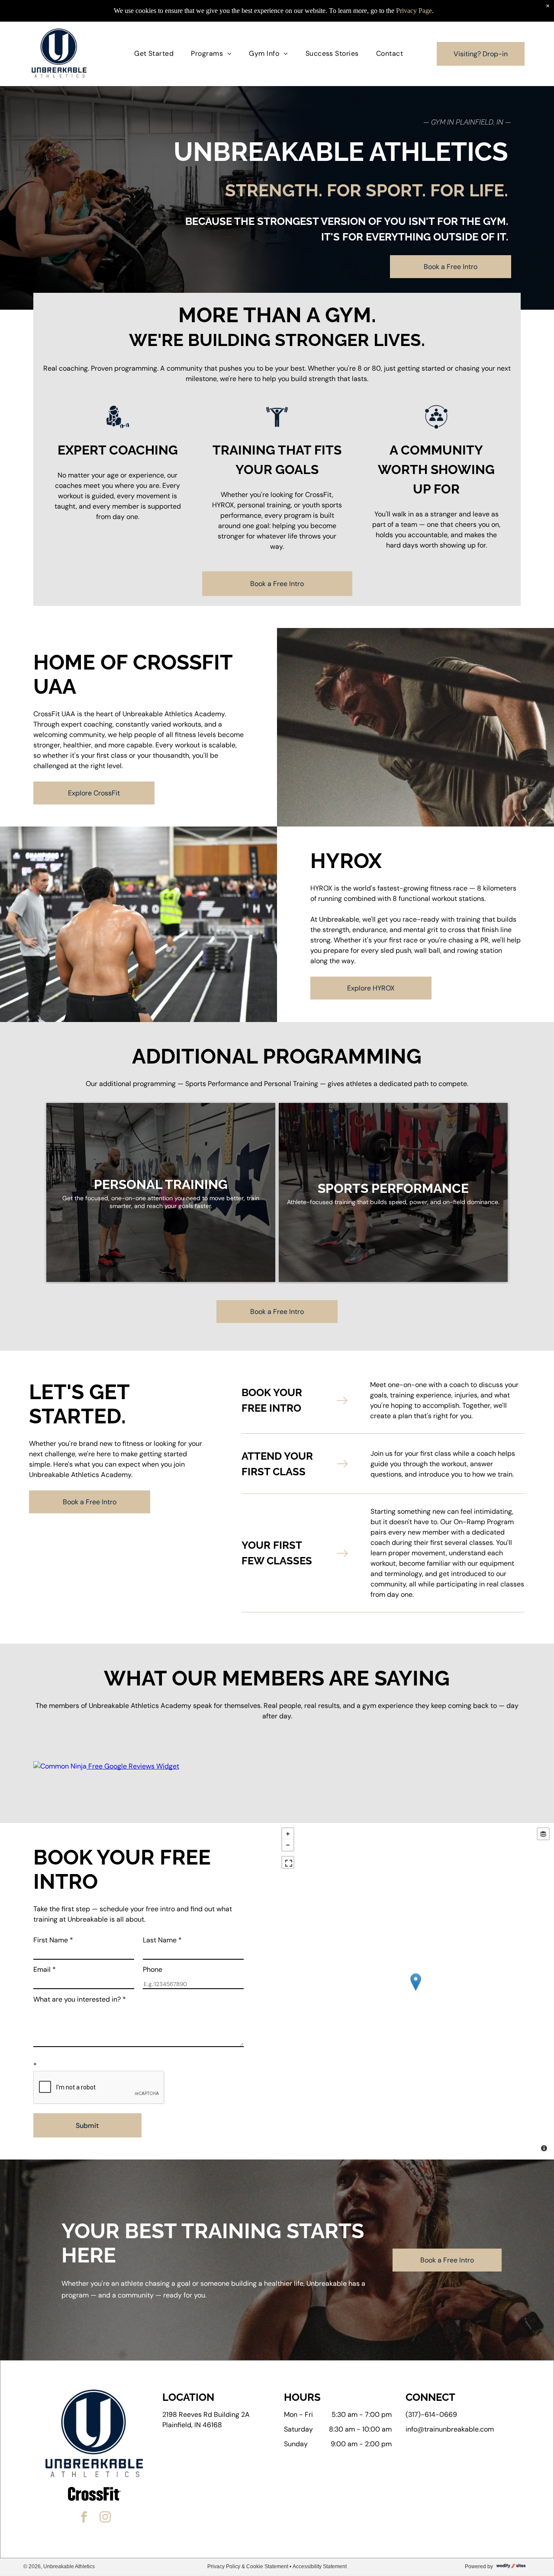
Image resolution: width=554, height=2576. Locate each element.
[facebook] (84, 2518)
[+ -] (415, 1991)
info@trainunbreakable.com (450, 2429)
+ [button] (288, 1834)
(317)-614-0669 (431, 2414)
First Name (53, 1940)
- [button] (288, 1845)
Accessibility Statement (320, 2566)
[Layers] (543, 1834)
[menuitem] (154, 54)
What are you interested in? (80, 1999)
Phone (153, 1969)
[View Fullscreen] (288, 1862)
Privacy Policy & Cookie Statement (248, 2566)
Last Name (162, 1940)
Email (45, 1969)
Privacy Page (414, 11)
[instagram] (105, 2518)
